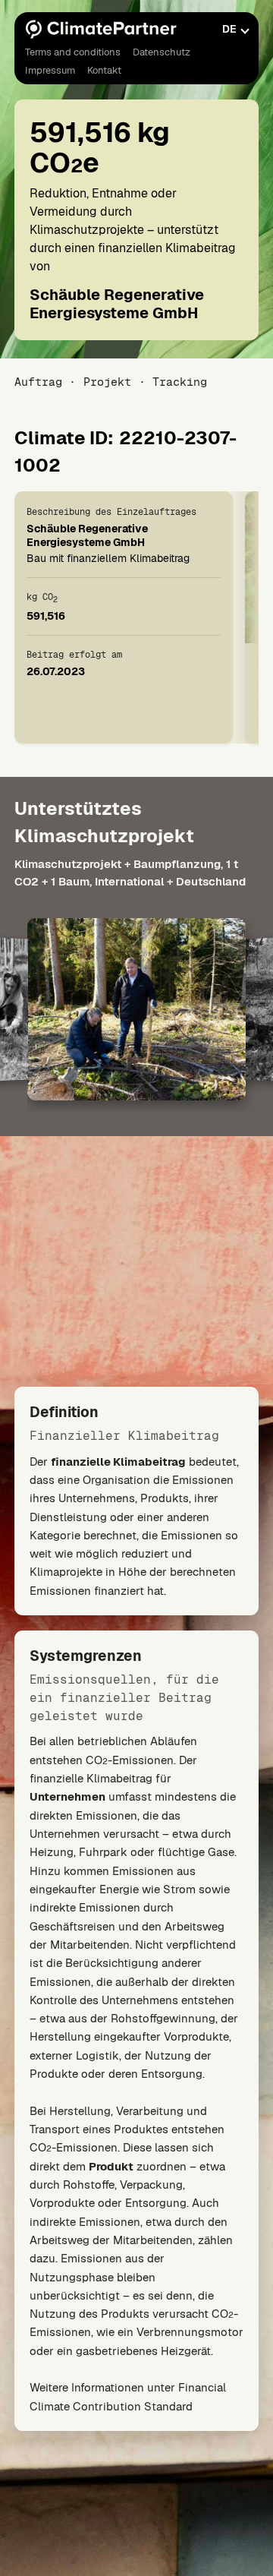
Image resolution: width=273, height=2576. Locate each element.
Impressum (50, 70)
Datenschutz (162, 52)
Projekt (107, 382)
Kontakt (104, 70)
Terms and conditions (73, 52)
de (229, 29)
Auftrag (38, 382)
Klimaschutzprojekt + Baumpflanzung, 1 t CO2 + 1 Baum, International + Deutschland (130, 873)
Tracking (180, 382)
